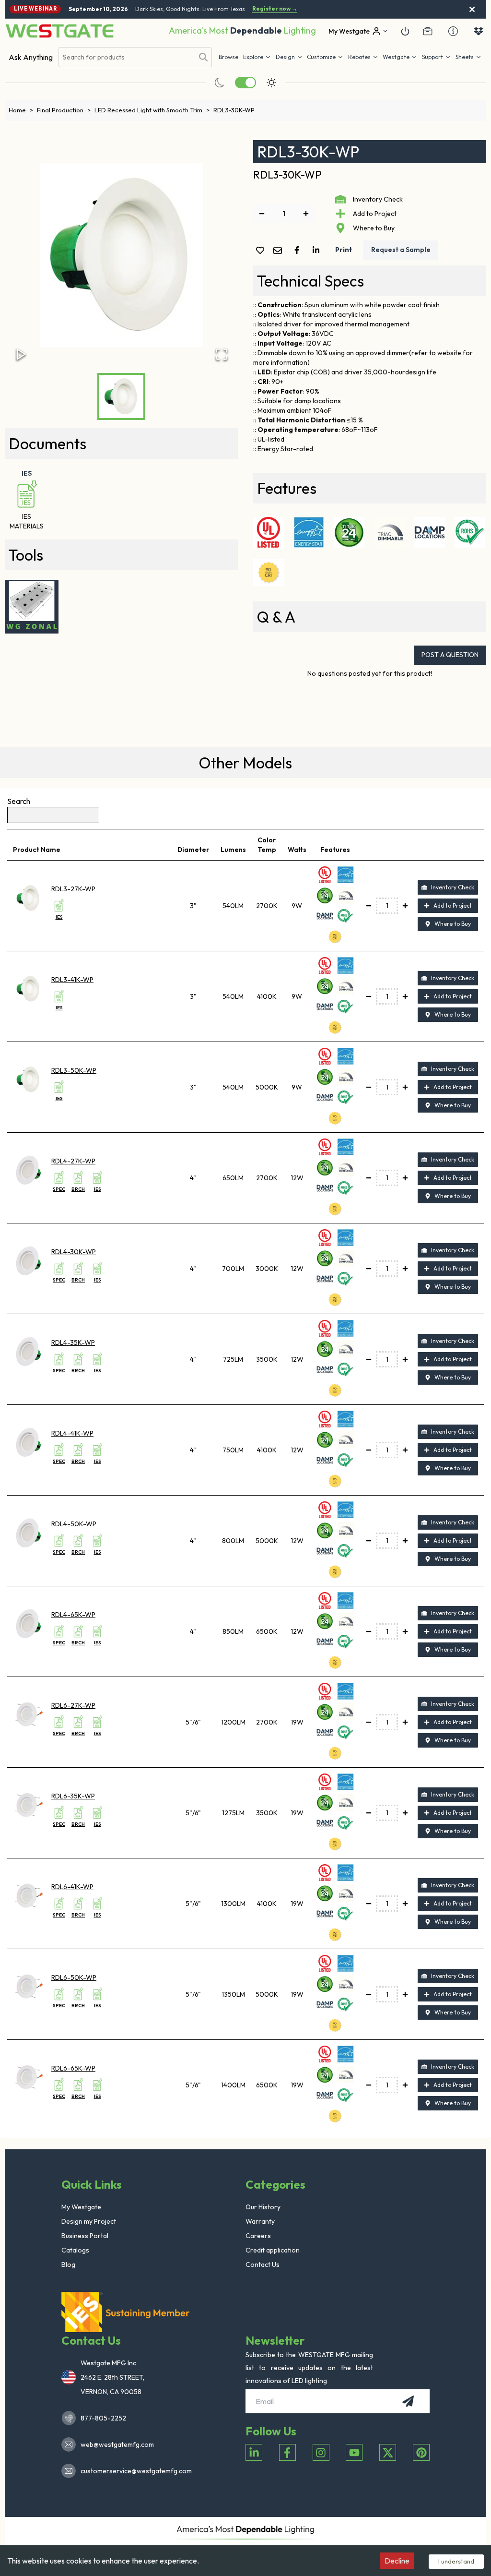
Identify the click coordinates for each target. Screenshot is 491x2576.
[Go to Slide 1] (121, 396)
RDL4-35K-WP (73, 1342)
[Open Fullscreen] (222, 354)
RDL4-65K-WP (73, 1615)
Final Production (64, 110)
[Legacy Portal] (428, 31)
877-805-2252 (103, 2418)
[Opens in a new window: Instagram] (321, 2452)
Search (19, 801)
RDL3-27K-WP (73, 889)
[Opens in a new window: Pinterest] (421, 2452)
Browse (228, 57)
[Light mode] (271, 83)
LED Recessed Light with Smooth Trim (152, 110)
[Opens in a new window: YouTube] (354, 2452)
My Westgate (81, 2207)
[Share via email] (280, 251)
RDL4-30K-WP (74, 1252)
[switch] (245, 83)
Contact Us (263, 2264)
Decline (397, 2561)
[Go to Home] (59, 31)
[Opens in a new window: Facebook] (287, 2452)
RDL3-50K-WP (74, 1070)
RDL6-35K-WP (73, 1796)
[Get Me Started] (405, 31)
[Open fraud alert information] (453, 31)
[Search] (203, 57)
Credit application (273, 2250)
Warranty (260, 2221)
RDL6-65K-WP (73, 2068)
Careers (258, 2236)
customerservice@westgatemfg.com (133, 2471)
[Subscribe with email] (408, 2401)
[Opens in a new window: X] (388, 2452)
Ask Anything (31, 57)
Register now (275, 9)
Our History (263, 2207)
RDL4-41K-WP (72, 1433)
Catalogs (75, 2250)
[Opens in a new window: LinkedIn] (254, 2452)
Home (21, 110)
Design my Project (89, 2221)
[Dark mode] (220, 83)
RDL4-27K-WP (73, 1161)
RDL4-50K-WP (74, 1524)
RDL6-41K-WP (72, 1887)
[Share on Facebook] (299, 250)
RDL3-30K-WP (234, 110)
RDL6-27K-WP (73, 1705)
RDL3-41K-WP (72, 980)
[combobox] (126, 57)
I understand (456, 2561)
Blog (68, 2264)
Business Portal (85, 2236)
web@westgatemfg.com (117, 2444)
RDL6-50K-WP (74, 1977)
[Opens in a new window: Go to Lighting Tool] (32, 607)
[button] (363, 57)
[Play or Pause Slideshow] (21, 354)
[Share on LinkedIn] (318, 250)
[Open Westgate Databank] (479, 31)
